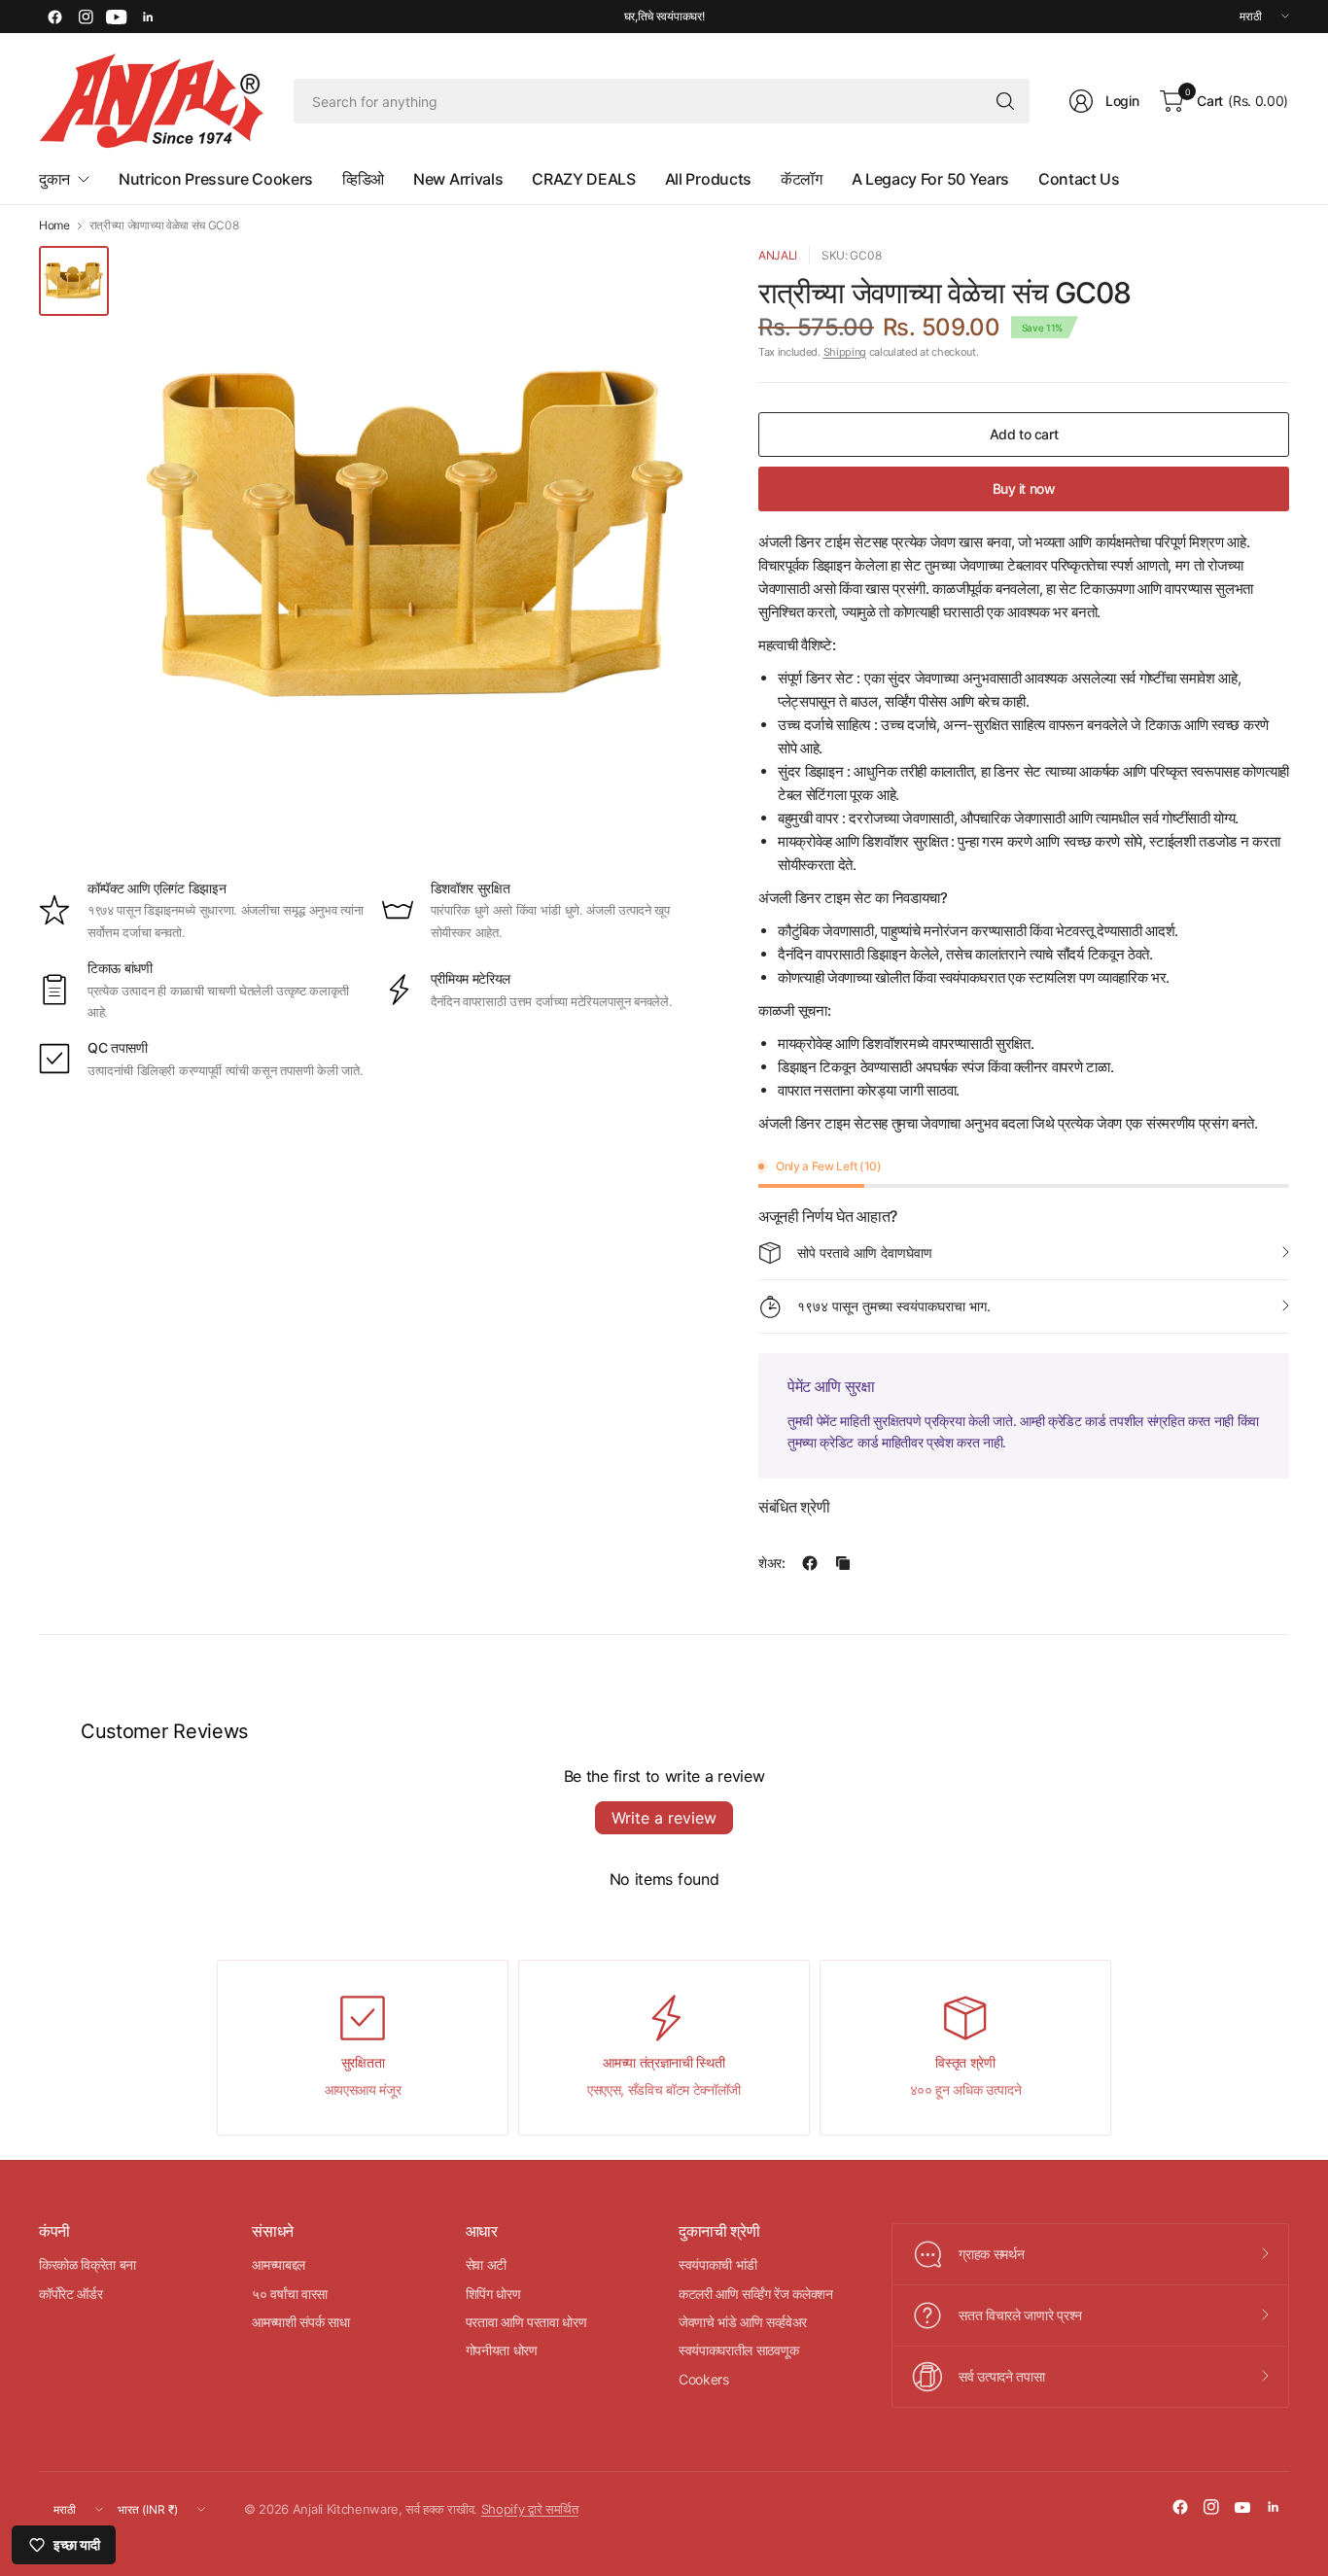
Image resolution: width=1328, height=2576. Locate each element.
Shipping (845, 352)
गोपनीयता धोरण (502, 2350)
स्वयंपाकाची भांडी (718, 2264)
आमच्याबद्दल (279, 2264)
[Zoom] (673, 283)
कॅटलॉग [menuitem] (802, 179)
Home (54, 226)
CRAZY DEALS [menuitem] (583, 179)
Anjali (778, 255)
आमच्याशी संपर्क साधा (300, 2322)
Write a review (664, 1818)
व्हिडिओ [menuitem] (363, 179)
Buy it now (1024, 488)
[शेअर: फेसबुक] (810, 1563)
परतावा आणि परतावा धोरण (526, 2322)
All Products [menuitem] (708, 179)
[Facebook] (54, 17)
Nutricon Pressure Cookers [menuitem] (216, 179)
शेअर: (772, 1563)
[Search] (1005, 101)
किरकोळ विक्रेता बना (87, 2264)
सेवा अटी (486, 2264)
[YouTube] (117, 17)
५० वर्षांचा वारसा (290, 2294)
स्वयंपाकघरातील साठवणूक (738, 2350)
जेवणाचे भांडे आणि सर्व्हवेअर (743, 2322)
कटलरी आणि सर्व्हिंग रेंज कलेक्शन (756, 2294)
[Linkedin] (148, 17)
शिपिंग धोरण (493, 2294)
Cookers (704, 2379)
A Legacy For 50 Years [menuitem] (930, 179)
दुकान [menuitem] (54, 179)
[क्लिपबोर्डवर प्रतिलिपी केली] (843, 1563)
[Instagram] (86, 17)
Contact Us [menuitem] (1079, 179)
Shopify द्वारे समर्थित (530, 2509)
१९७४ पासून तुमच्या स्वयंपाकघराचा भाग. (894, 1306)
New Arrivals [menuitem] (458, 179)
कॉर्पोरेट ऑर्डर (70, 2294)
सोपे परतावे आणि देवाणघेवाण (865, 1253)
